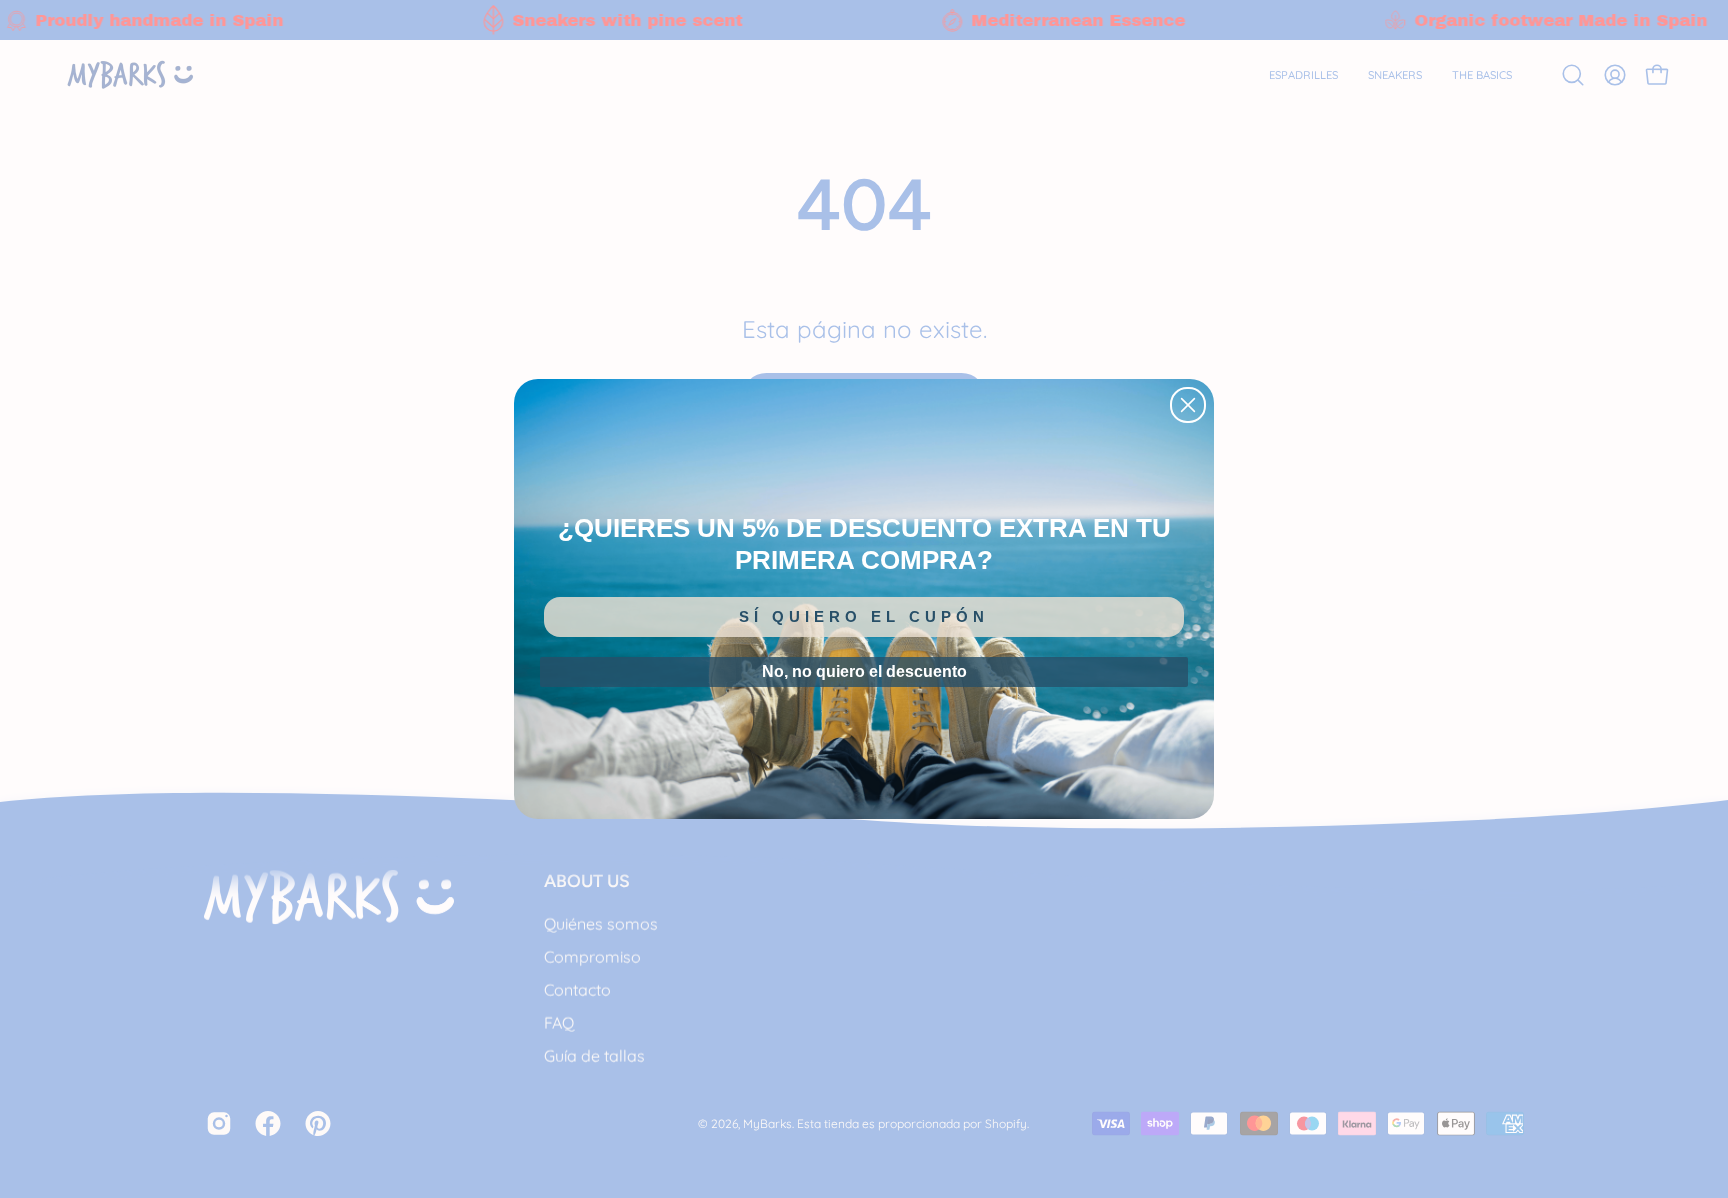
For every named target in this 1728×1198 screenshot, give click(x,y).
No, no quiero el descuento (864, 671)
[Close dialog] (1188, 405)
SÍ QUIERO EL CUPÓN (864, 616)
